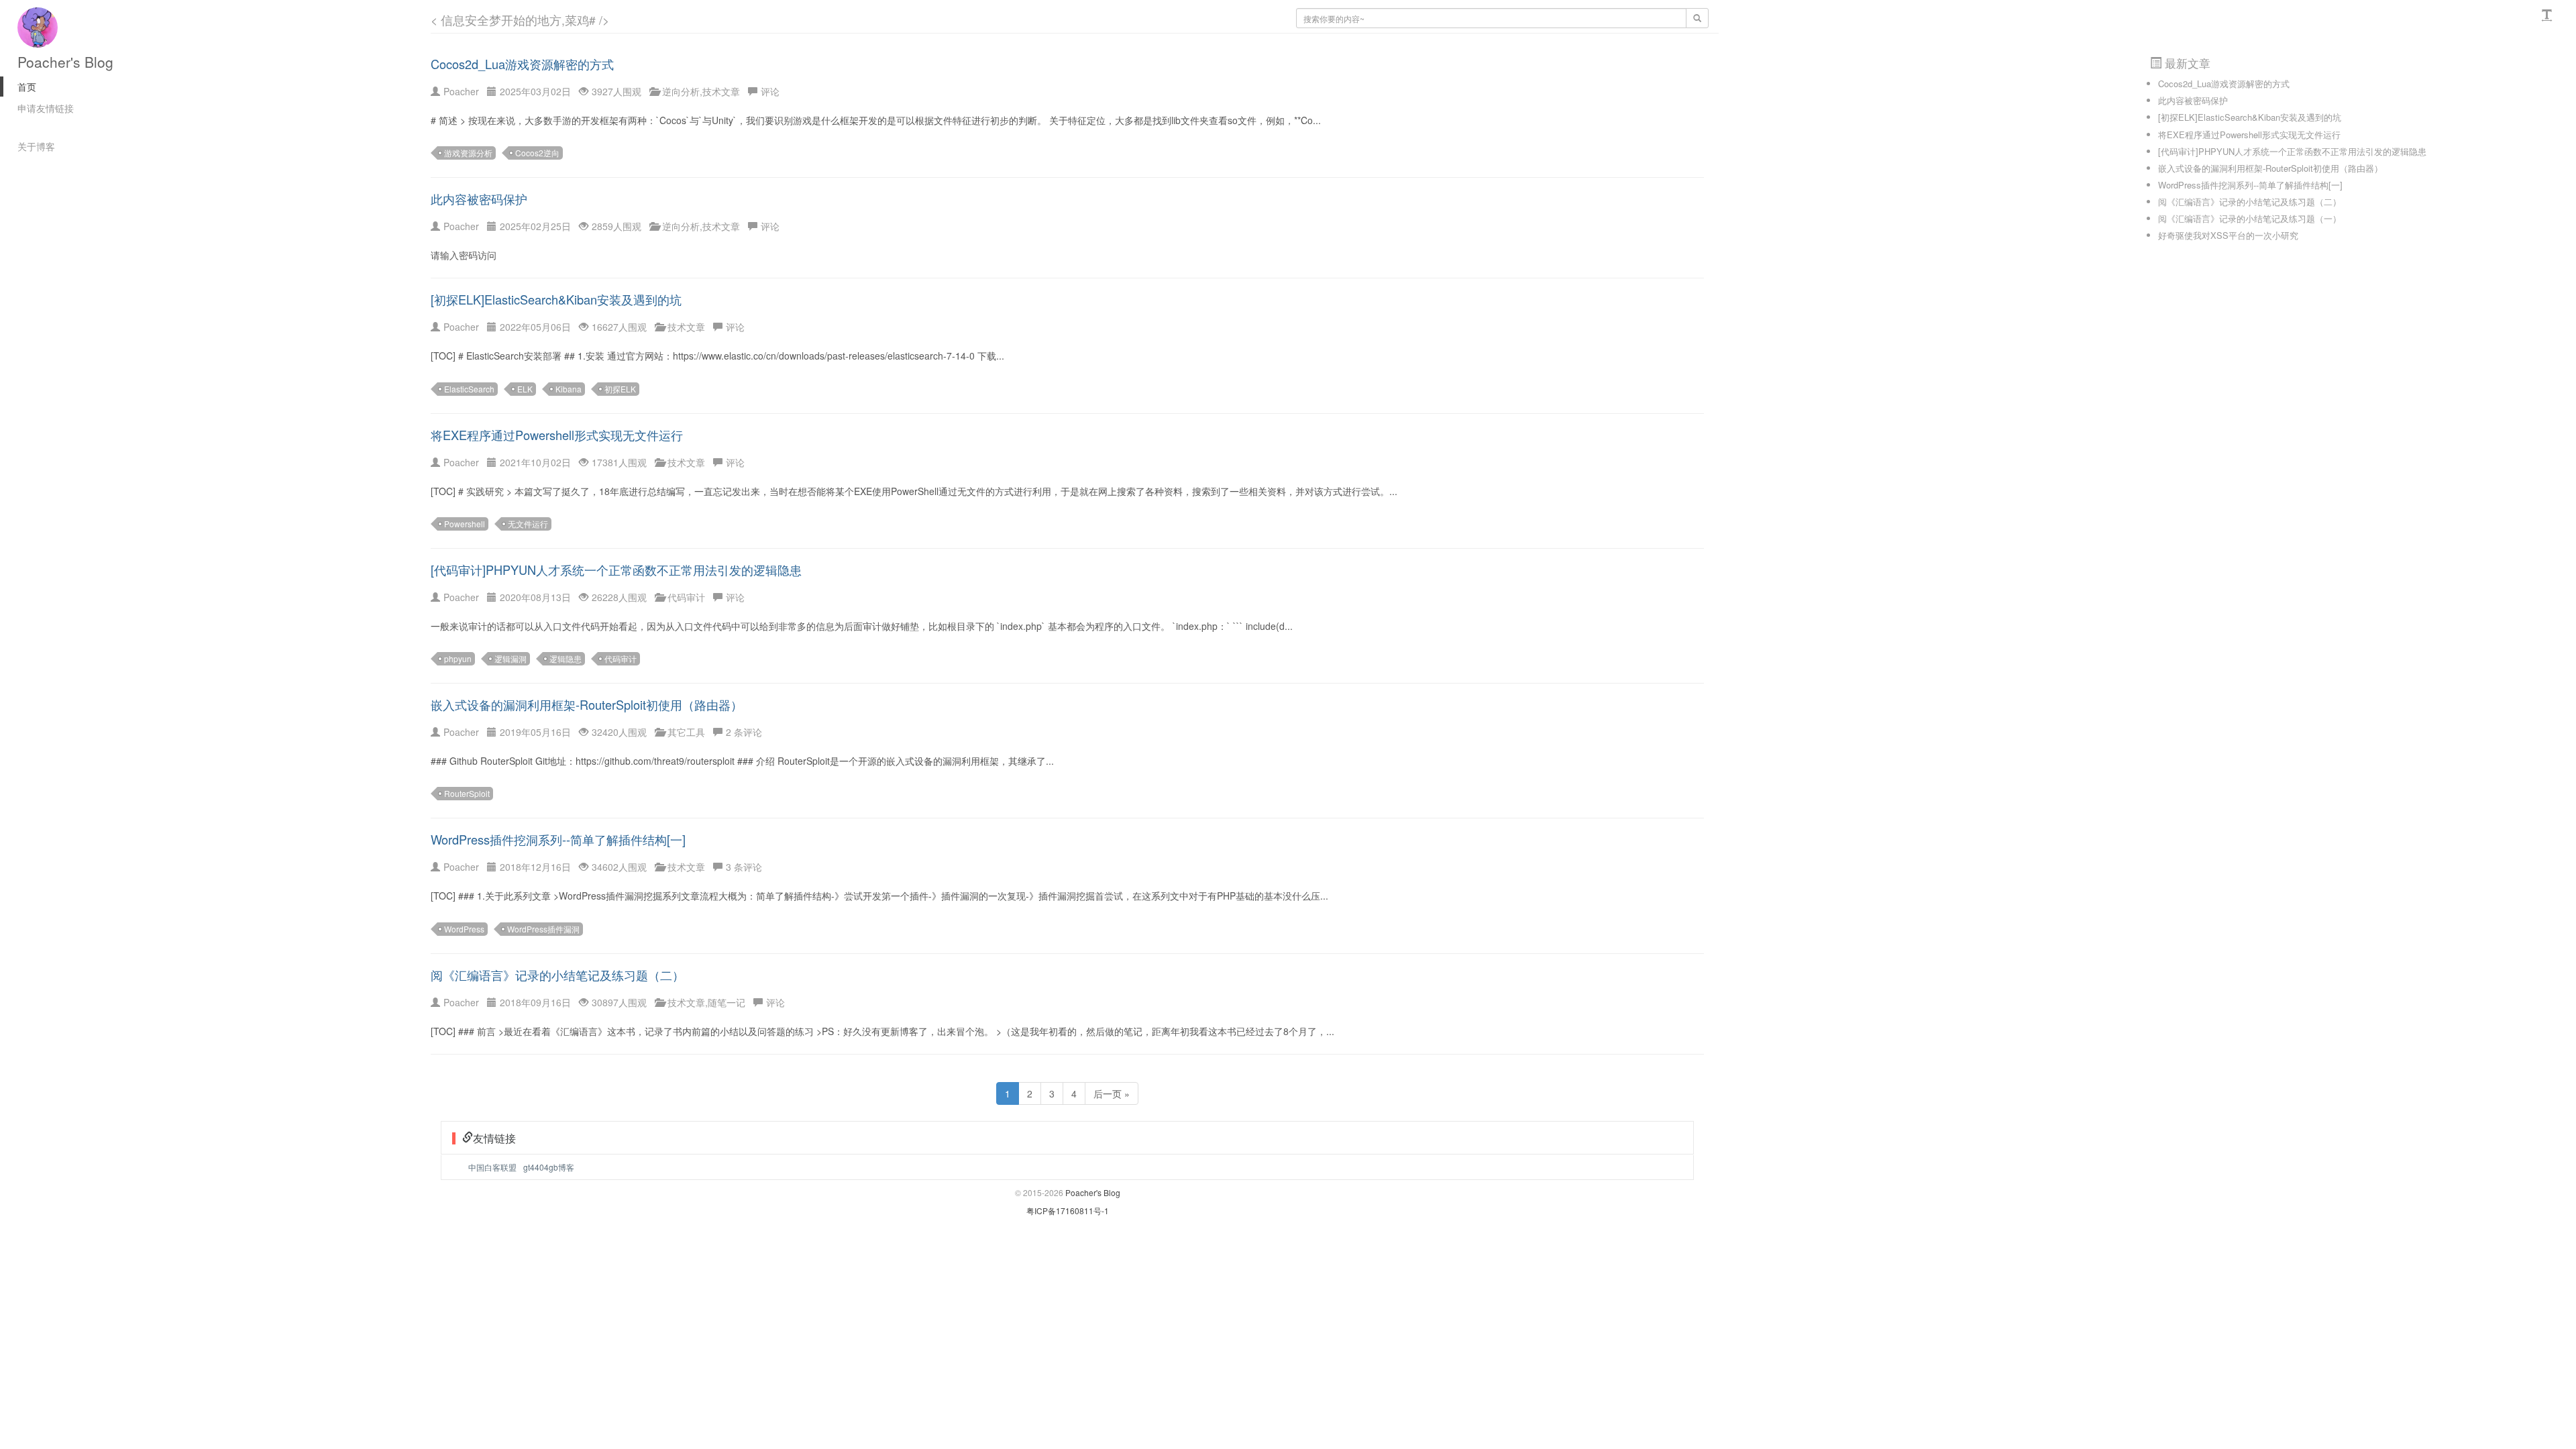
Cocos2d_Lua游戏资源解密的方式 (522, 64)
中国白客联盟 (492, 1167)
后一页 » (1112, 1093)
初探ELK (620, 389)
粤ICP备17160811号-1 (1068, 1211)
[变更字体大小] (2548, 15)
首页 (27, 87)
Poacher (461, 91)
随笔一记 (727, 1002)
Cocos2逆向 (537, 153)
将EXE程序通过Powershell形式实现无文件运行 (557, 435)
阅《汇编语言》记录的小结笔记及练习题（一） (2250, 218)
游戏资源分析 (468, 153)
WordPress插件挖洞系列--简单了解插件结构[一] (558, 839)
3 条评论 (744, 867)
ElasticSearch (469, 389)
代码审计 (686, 597)
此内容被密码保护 (479, 199)
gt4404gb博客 (549, 1167)
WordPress (464, 929)
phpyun (458, 658)
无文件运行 (528, 524)
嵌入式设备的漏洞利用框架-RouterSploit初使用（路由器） (587, 704)
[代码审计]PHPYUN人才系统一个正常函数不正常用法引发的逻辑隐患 (616, 570)
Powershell (465, 524)
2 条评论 (744, 732)
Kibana (569, 389)
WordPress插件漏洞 (543, 929)
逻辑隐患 (566, 658)
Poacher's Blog (65, 62)
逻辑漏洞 (511, 658)
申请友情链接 (46, 108)
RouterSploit (467, 793)
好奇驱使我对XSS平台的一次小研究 (2228, 235)
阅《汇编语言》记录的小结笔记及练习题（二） (557, 975)
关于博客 (36, 146)
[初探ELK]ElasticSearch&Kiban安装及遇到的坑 (556, 299)
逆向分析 (681, 91)
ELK (525, 389)
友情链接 (494, 1138)
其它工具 (686, 732)
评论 (770, 91)
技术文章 (721, 91)
